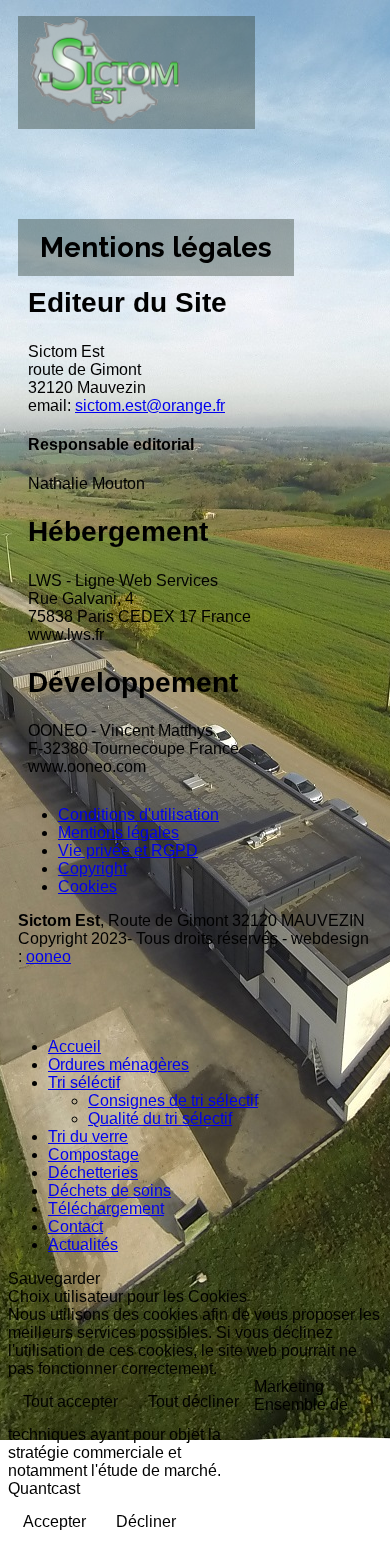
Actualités (83, 1244)
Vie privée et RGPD (128, 850)
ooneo (48, 956)
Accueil (74, 1046)
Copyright (92, 868)
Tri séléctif (84, 1082)
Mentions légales (118, 832)
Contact (75, 1226)
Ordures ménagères (118, 1064)
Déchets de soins (109, 1190)
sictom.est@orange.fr (150, 405)
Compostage (93, 1154)
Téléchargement (106, 1208)
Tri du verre (88, 1136)
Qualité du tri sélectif (160, 1118)
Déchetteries (93, 1172)
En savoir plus (314, 1451)
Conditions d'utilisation (138, 814)
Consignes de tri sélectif (173, 1100)
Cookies (87, 886)
